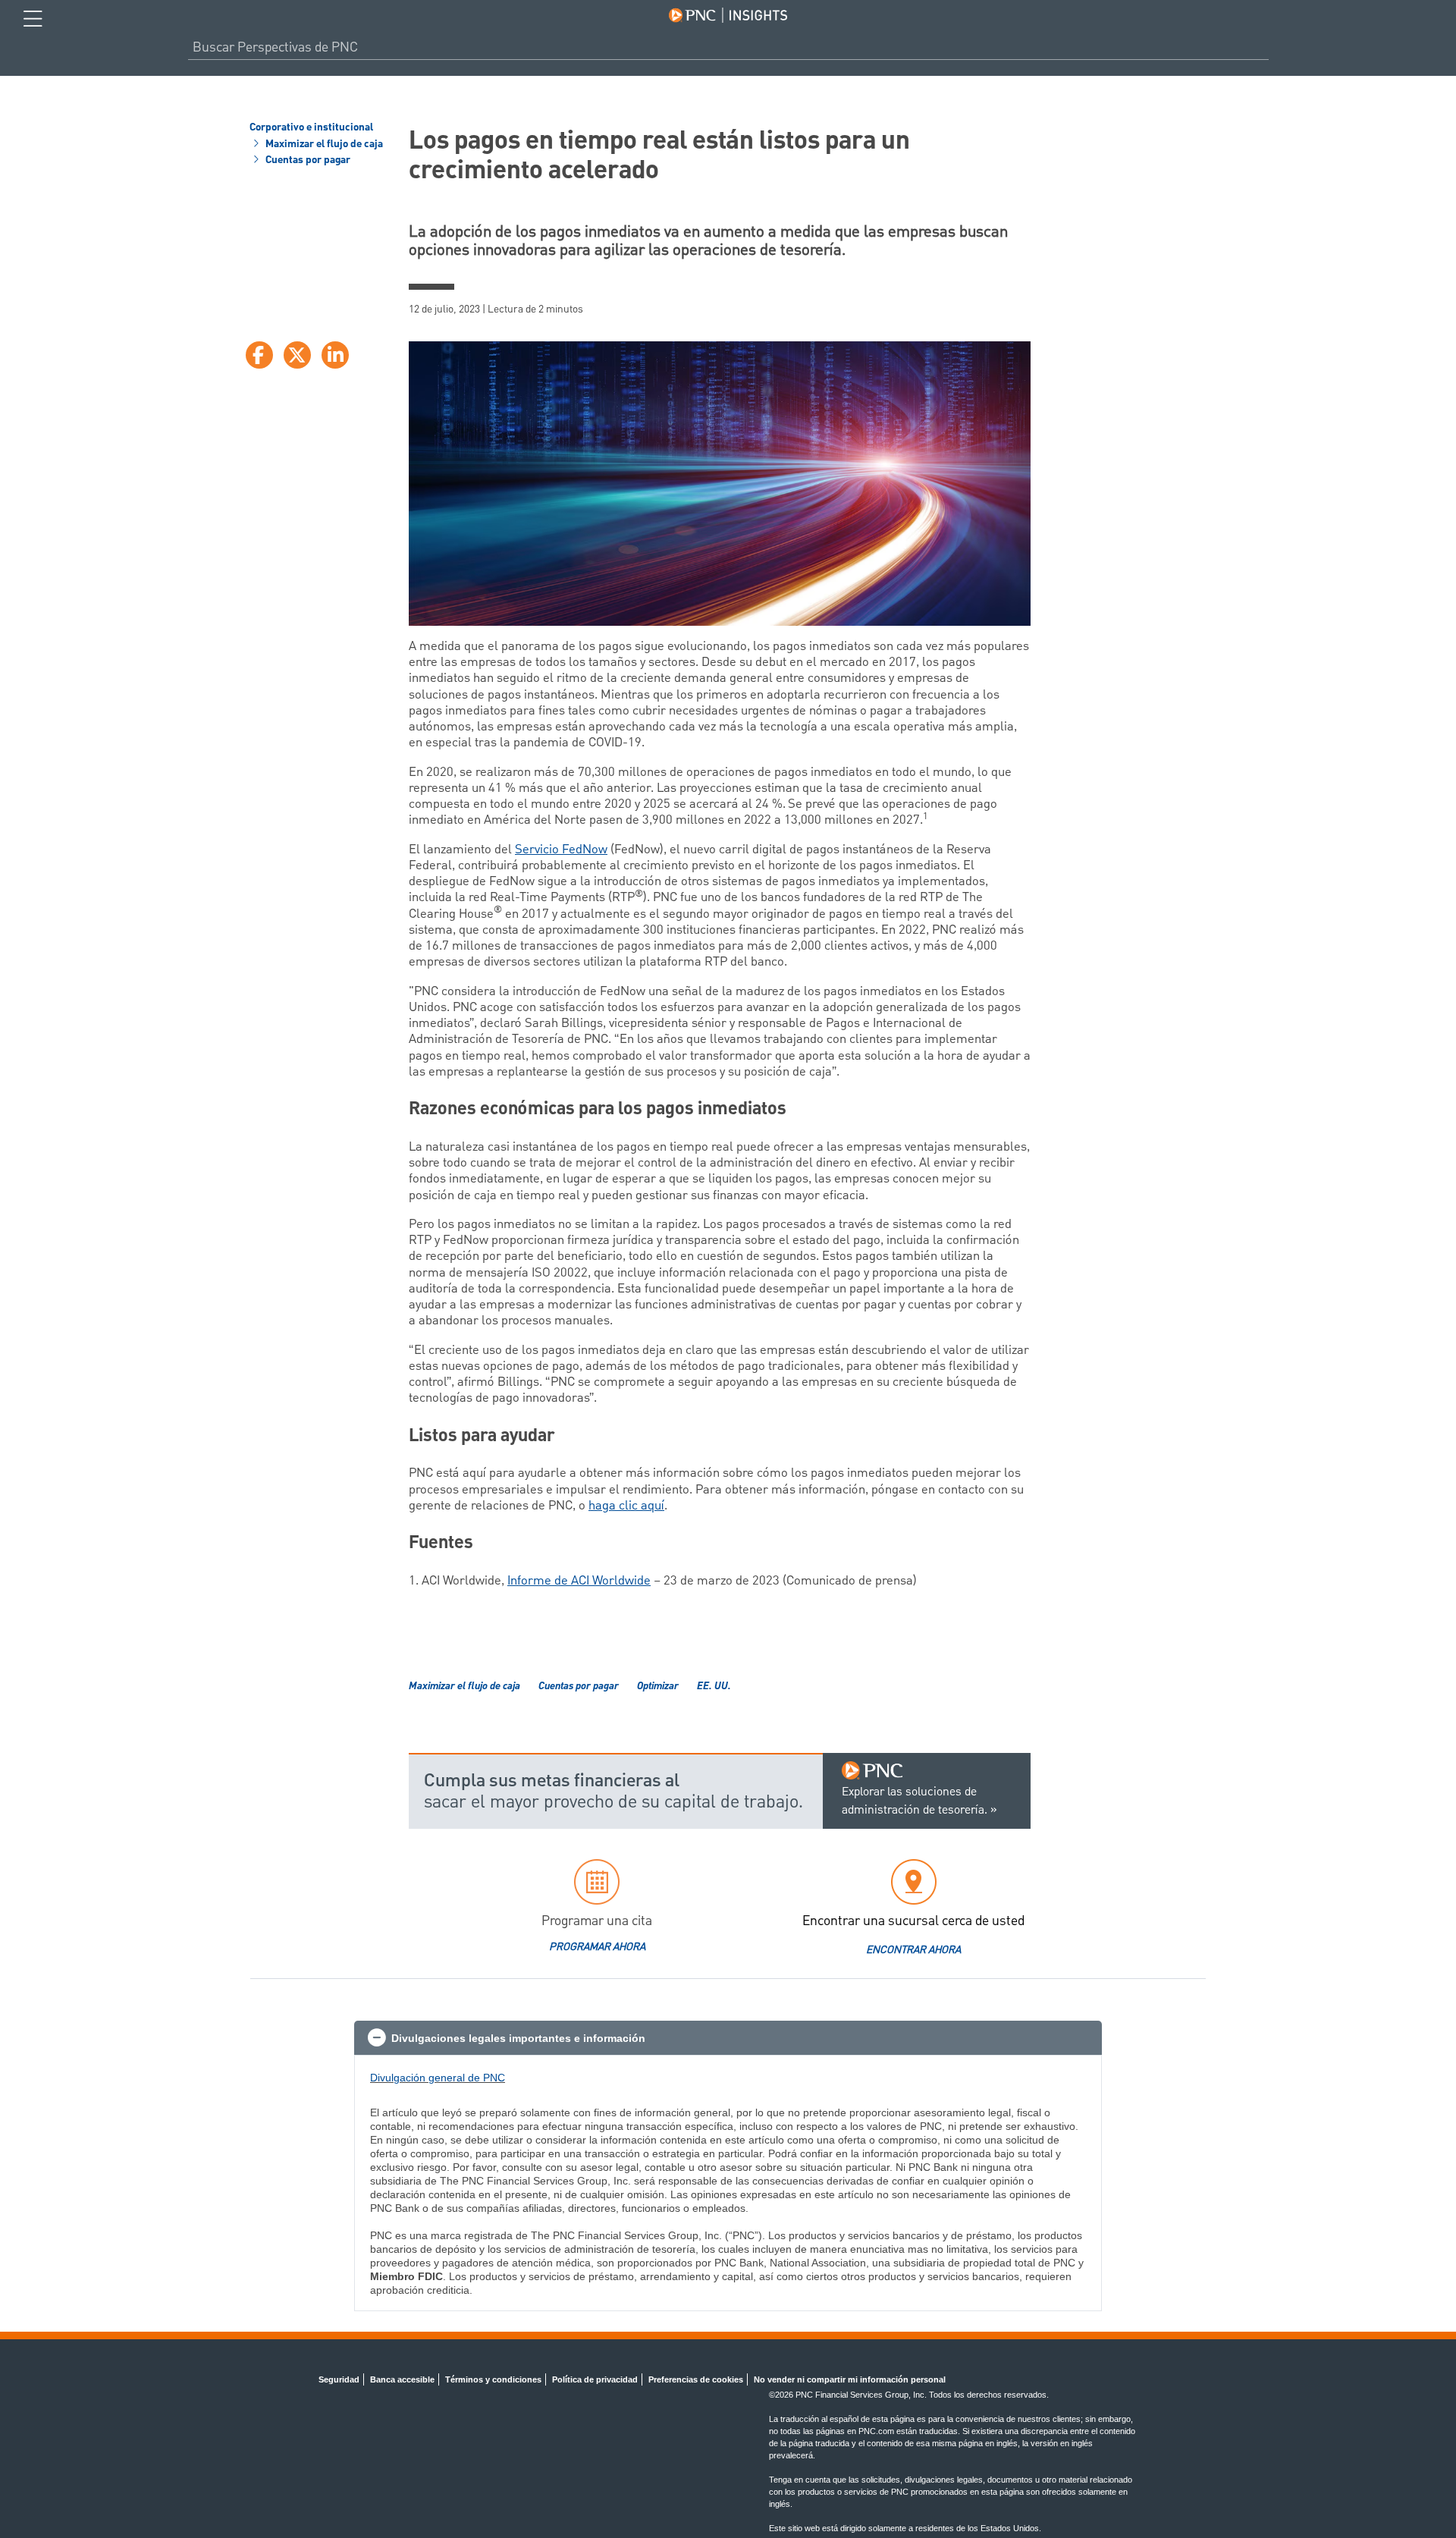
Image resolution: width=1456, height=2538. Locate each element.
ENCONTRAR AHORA (913, 1950)
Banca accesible (402, 2379)
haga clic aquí (626, 1506)
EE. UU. (714, 1687)
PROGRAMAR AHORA (597, 1947)
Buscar (1263, 47)
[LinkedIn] (335, 355)
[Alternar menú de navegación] (33, 19)
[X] (297, 355)
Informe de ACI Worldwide (579, 1581)
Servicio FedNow (561, 850)
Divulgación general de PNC (438, 2078)
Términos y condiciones (493, 2379)
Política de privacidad (595, 2379)
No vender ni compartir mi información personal (850, 2379)
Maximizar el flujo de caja (323, 145)
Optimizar (658, 1687)
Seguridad (339, 2379)
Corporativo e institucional (311, 128)
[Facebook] (259, 355)
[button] (728, 2038)
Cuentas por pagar (307, 161)
